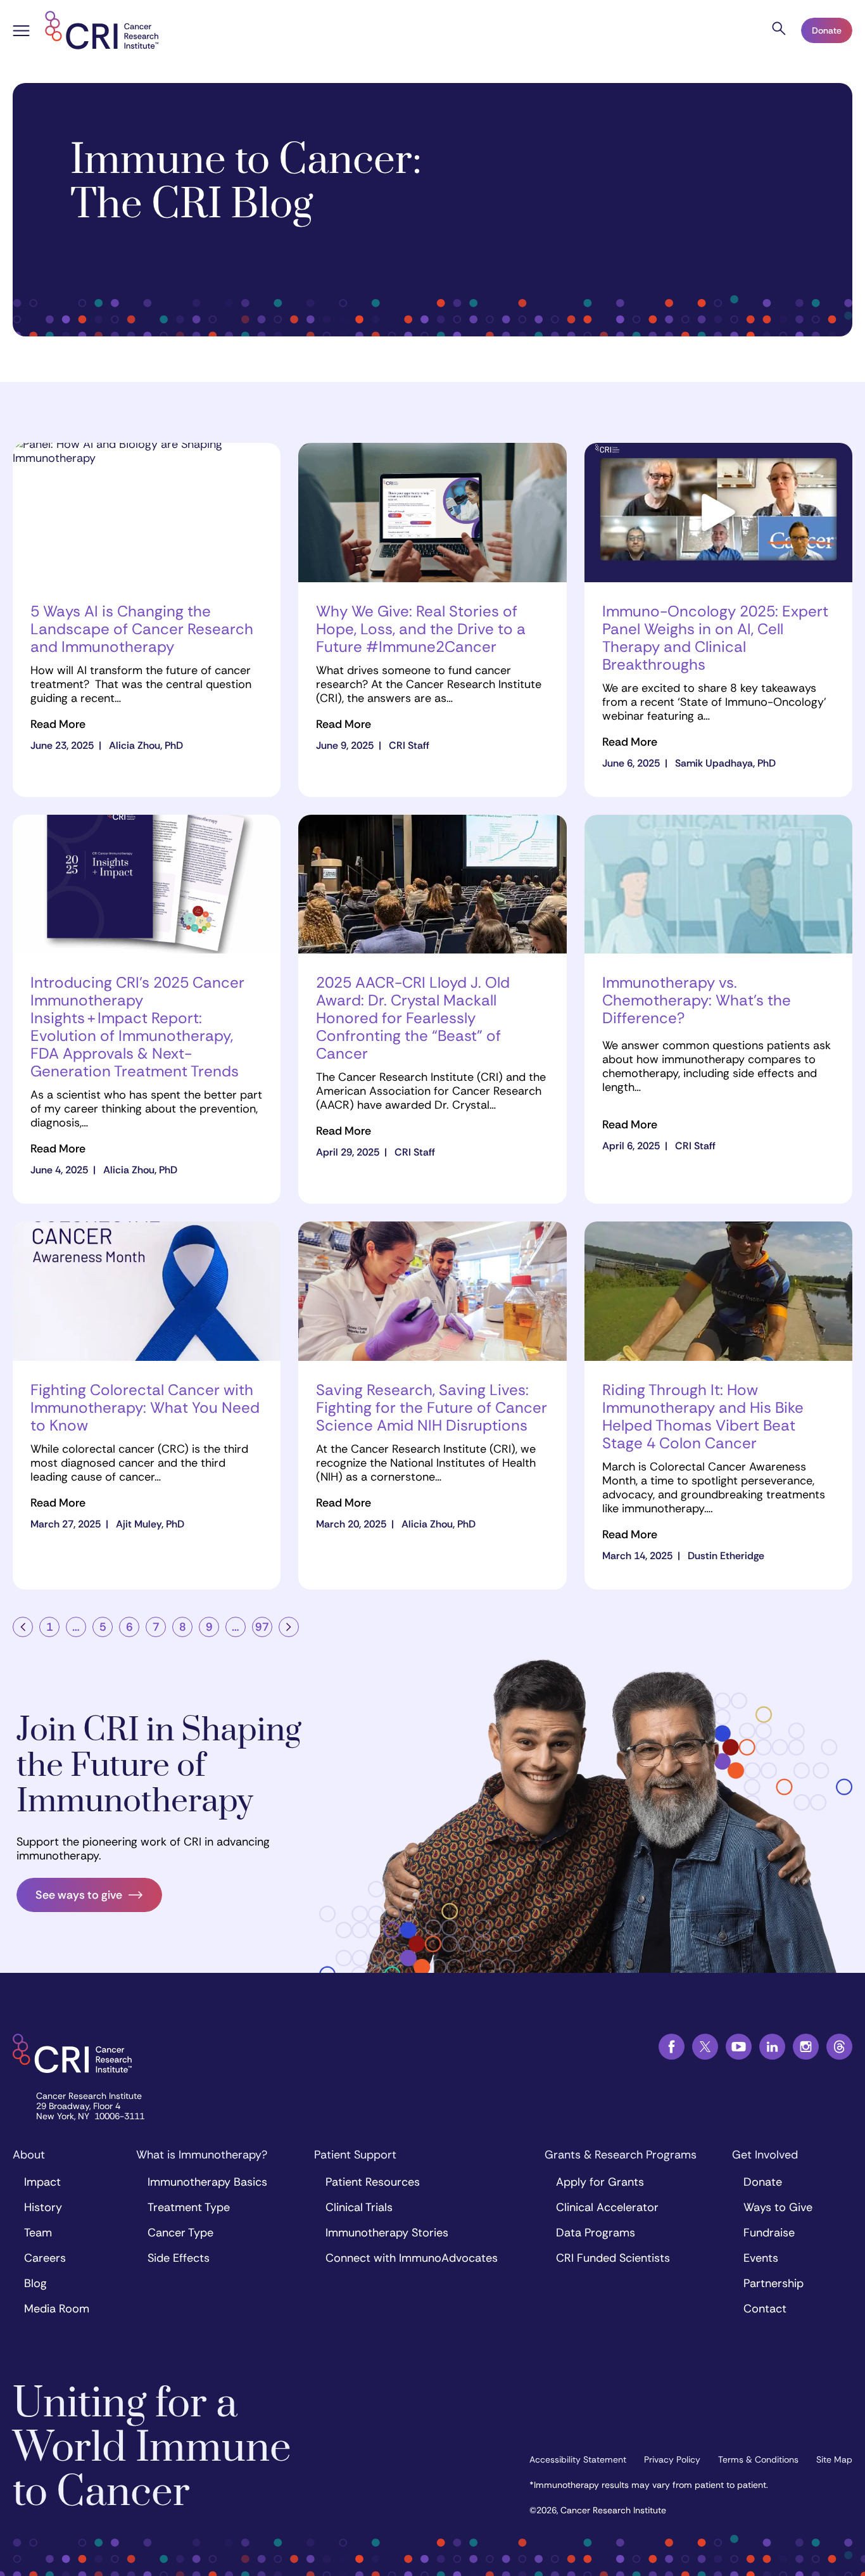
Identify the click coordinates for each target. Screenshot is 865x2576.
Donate (827, 30)
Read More (58, 724)
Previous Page (23, 1627)
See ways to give (79, 1895)
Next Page (289, 1627)
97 (262, 1627)
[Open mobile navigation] (21, 32)
